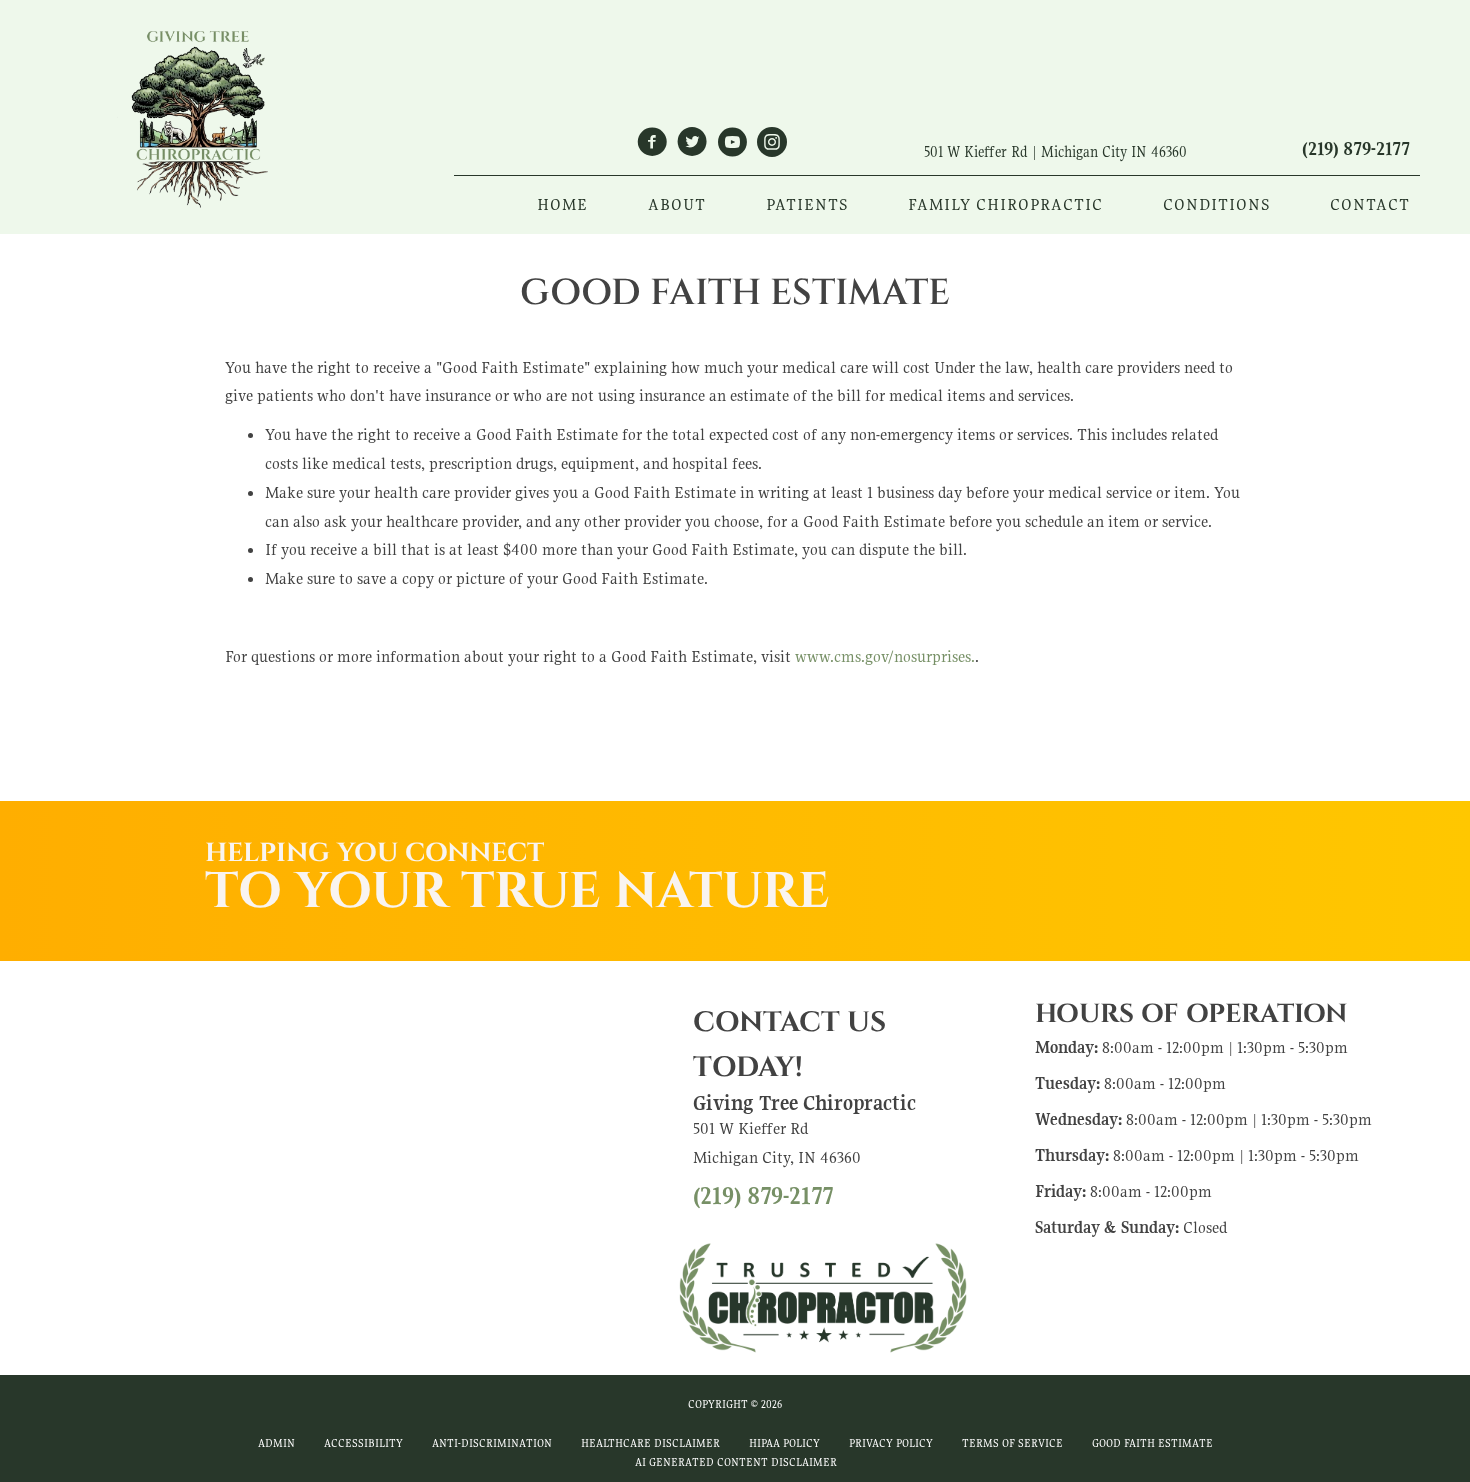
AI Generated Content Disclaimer (736, 1462)
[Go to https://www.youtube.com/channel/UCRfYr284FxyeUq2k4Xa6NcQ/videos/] (732, 146)
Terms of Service (1012, 1443)
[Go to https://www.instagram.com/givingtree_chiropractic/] (772, 146)
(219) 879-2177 (1356, 148)
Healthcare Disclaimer (650, 1443)
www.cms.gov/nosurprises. (883, 656)
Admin (276, 1443)
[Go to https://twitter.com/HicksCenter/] (692, 146)
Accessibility (363, 1443)
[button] (1076, 841)
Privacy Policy (891, 1443)
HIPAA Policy (784, 1443)
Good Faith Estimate (1152, 1443)
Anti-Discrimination (492, 1443)
